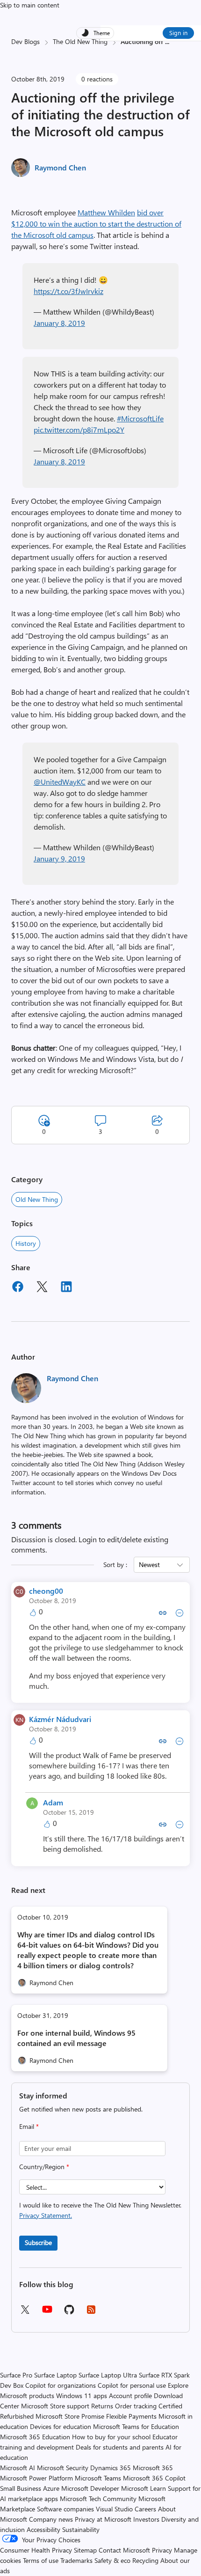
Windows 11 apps (82, 2396)
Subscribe (38, 2242)
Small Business (21, 2488)
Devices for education (61, 2426)
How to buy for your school (111, 2437)
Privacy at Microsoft (103, 2519)
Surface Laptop (55, 2375)
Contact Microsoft (124, 2550)
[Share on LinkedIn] (66, 1288)
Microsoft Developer (90, 2488)
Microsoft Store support (55, 2406)
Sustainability (81, 2529)
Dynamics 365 (111, 2468)
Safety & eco (112, 2560)
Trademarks (76, 2560)
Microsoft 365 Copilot (154, 2478)
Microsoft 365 (153, 2468)
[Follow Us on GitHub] (69, 2313)
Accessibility (43, 2529)
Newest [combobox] (149, 1564)
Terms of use (41, 2560)
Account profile (130, 2396)
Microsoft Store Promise (70, 2416)
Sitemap (85, 2550)
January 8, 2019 (59, 323)
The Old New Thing (80, 41)
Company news (51, 2519)
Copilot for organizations (61, 2385)
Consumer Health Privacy (36, 2550)
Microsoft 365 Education (35, 2437)
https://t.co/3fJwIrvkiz (68, 291)
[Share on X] (42, 1288)
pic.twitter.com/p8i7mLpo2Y (79, 430)
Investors (146, 2519)
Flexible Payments (131, 2416)
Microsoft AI (18, 2468)
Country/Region (44, 2167)
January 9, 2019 (59, 858)
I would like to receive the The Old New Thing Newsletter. (100, 2210)
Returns (102, 2406)
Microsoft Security (63, 2468)
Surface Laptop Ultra (108, 2375)
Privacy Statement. (46, 2215)
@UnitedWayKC (60, 782)
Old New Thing (37, 1199)
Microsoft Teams (98, 2478)
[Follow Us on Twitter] (25, 2313)
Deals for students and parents (120, 2447)
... (167, 41)
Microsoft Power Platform (36, 2478)
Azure (51, 2488)
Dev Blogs (25, 41)
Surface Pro (16, 2375)
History (26, 1243)
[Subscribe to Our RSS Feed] (91, 2313)
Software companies (65, 2509)
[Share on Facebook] (18, 1288)
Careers (145, 2509)
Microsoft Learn (144, 2488)
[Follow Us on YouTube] (47, 2313)
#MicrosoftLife (140, 418)
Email (29, 2126)
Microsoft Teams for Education (136, 2426)
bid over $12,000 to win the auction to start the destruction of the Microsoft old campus (96, 224)
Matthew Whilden (106, 212)
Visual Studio (114, 2509)
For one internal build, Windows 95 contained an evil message (76, 2038)
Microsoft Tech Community (98, 2499)
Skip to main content (30, 5)
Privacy (163, 2550)
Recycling (145, 2560)
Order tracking (136, 2406)
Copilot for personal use (132, 2385)
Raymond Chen (60, 167)
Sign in (178, 33)
